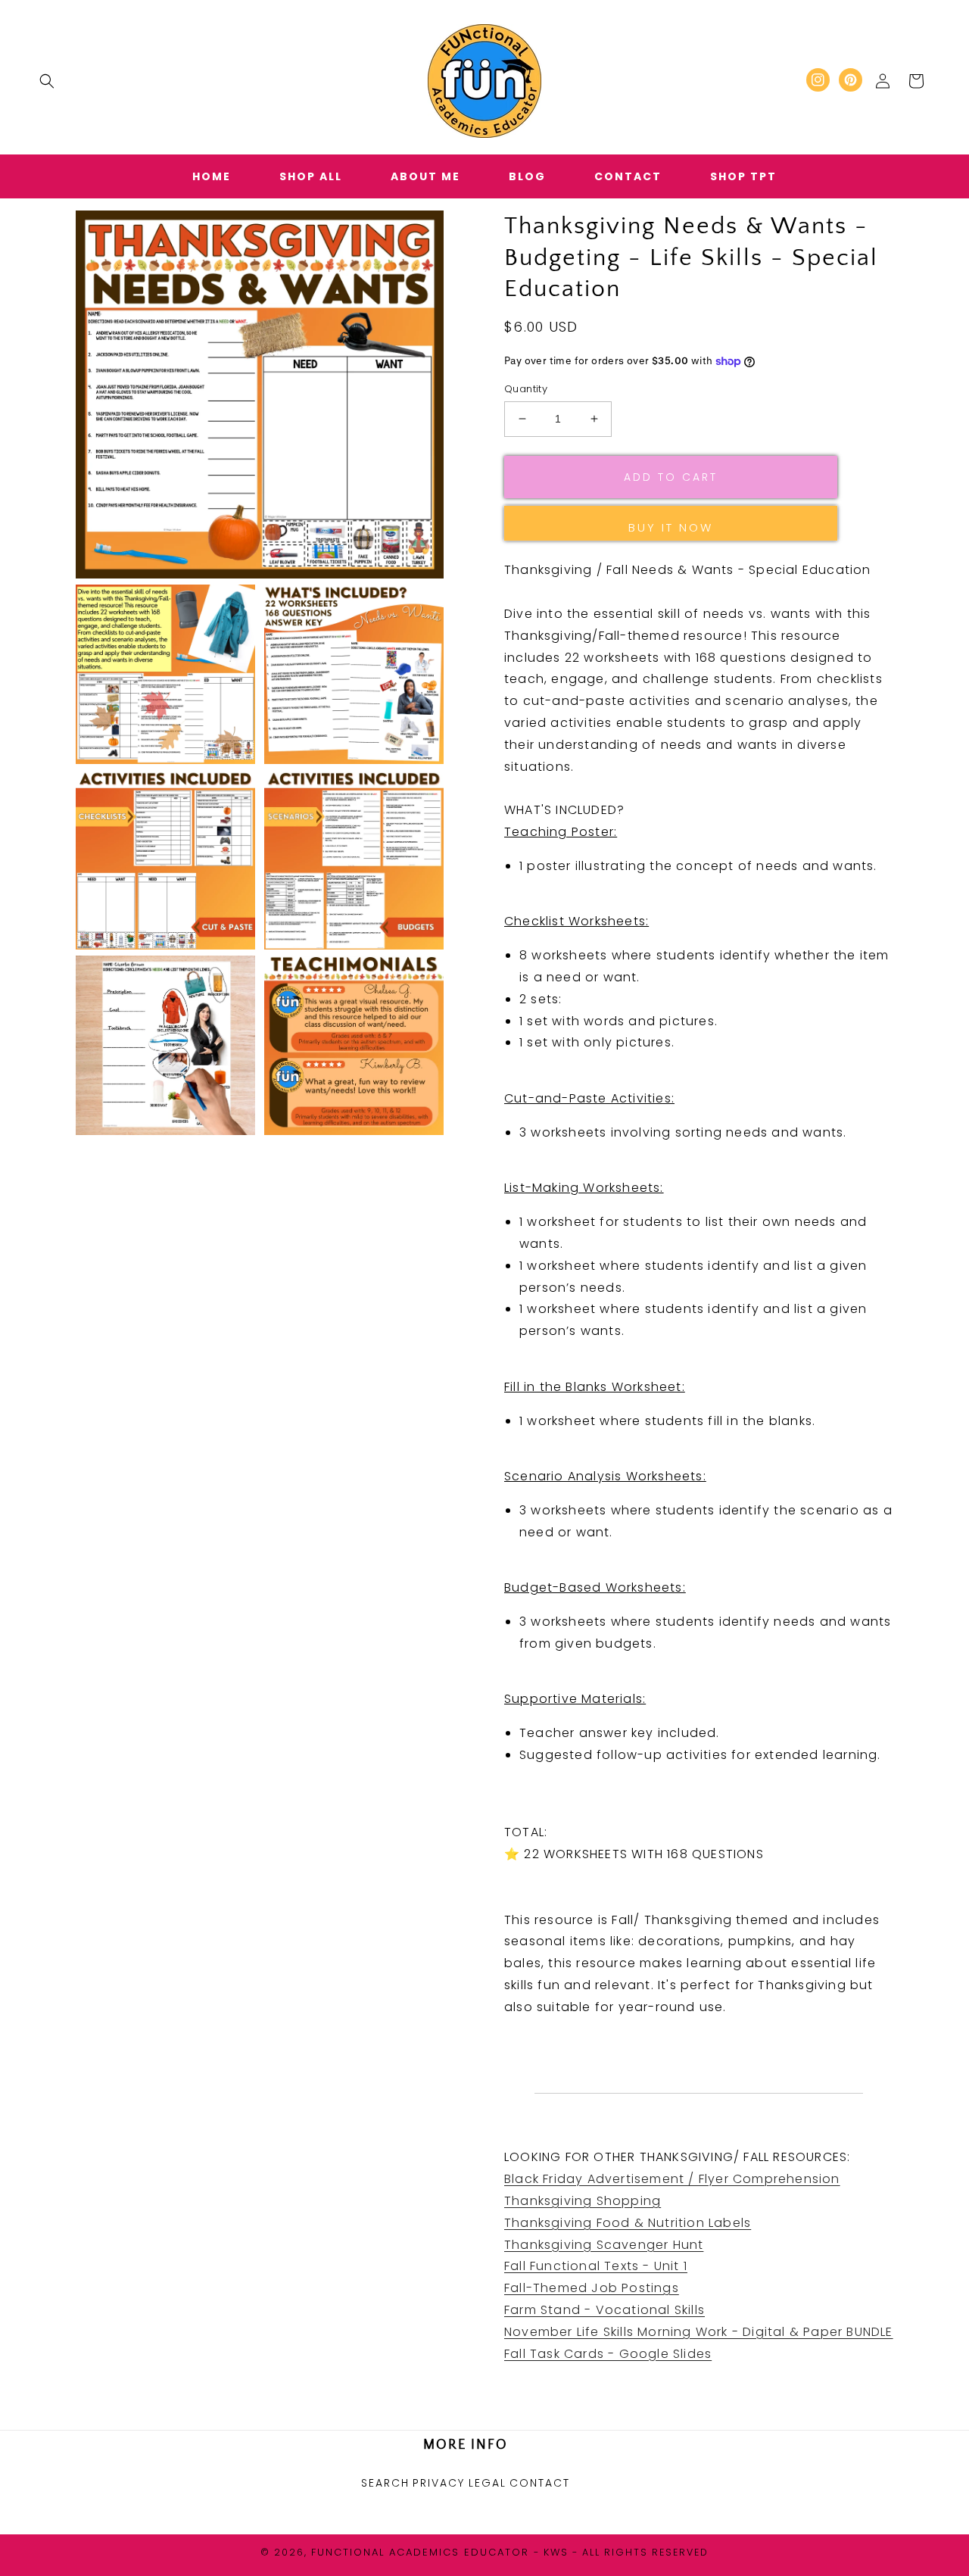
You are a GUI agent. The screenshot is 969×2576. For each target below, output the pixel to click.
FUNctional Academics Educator (420, 2552)
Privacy (439, 2483)
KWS (556, 2552)
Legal (488, 2483)
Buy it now (671, 527)
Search (385, 2483)
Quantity (526, 389)
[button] (47, 81)
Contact (540, 2483)
